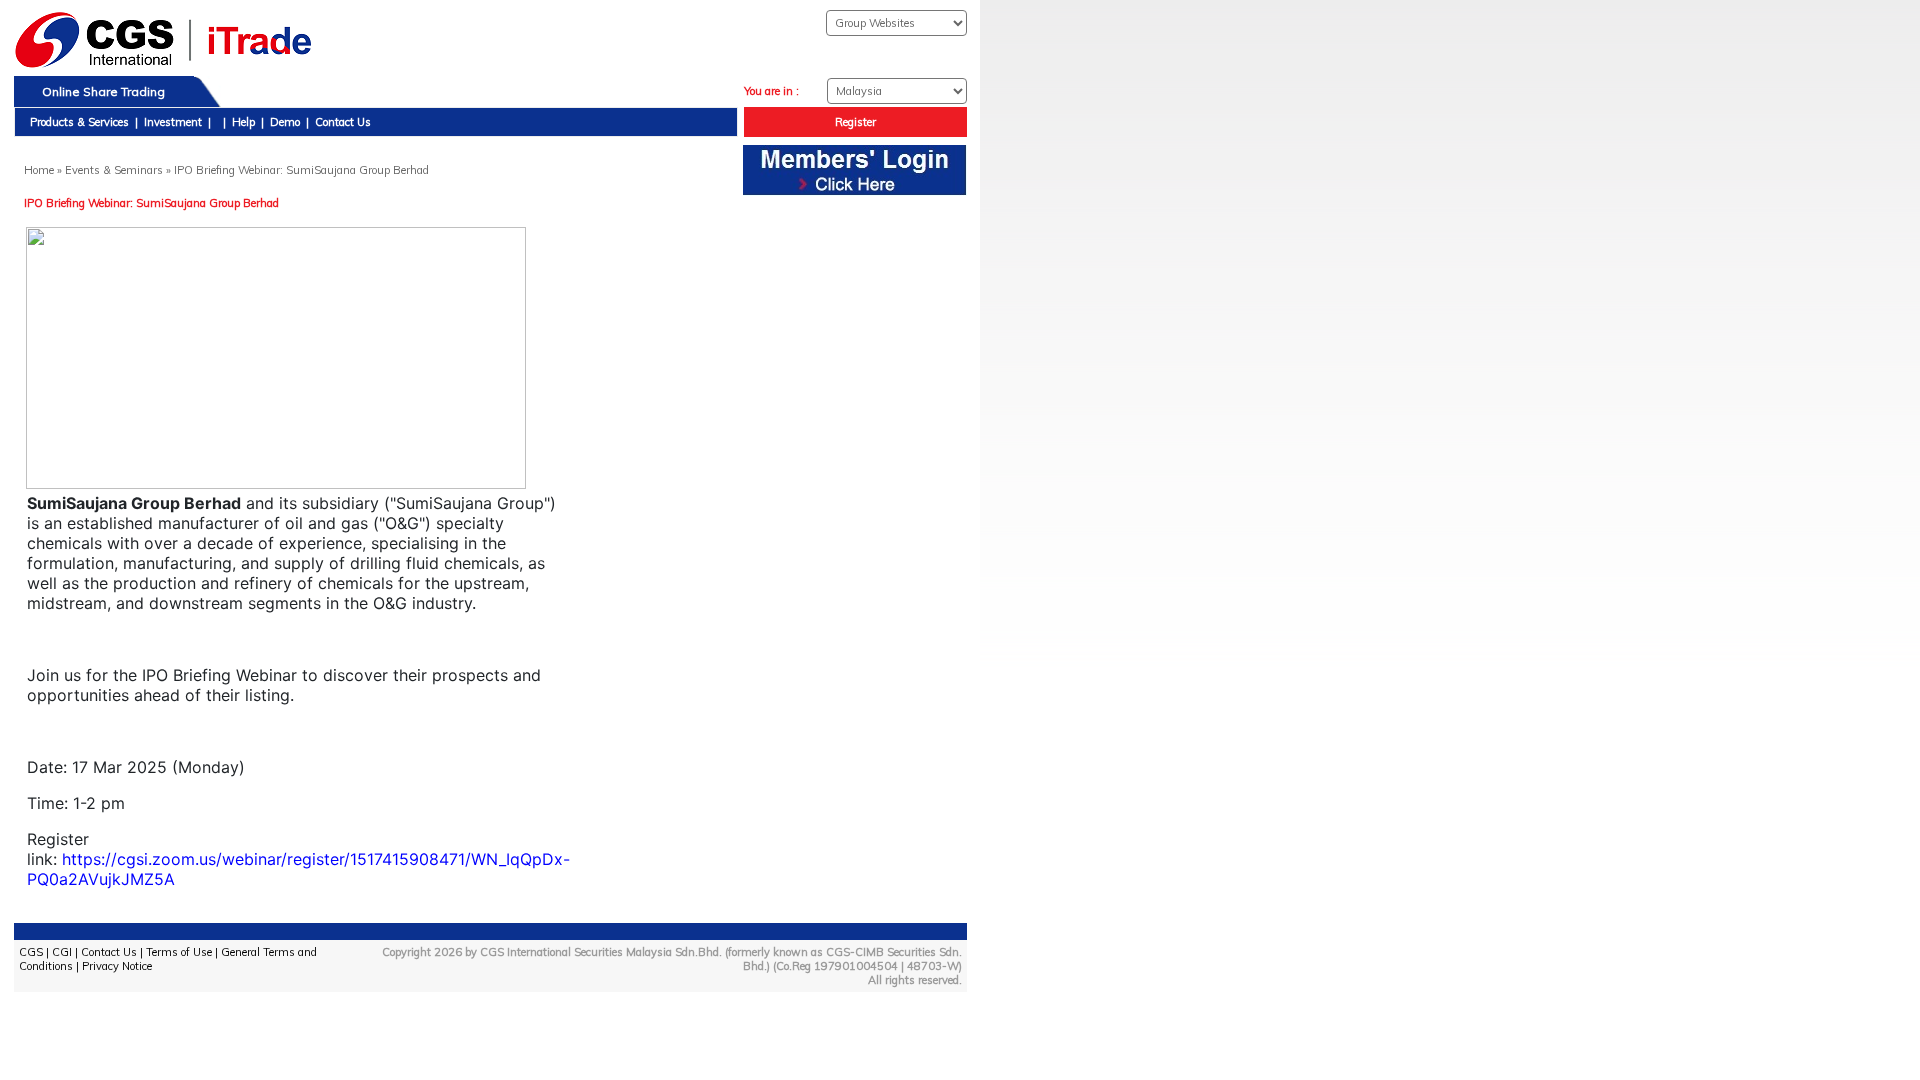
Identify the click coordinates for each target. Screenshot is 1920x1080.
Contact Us (343, 122)
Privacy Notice (117, 966)
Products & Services (79, 122)
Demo (285, 122)
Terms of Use (179, 952)
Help (243, 122)
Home (39, 170)
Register (855, 122)
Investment (173, 122)
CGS (31, 952)
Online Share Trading (103, 91)
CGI (62, 952)
